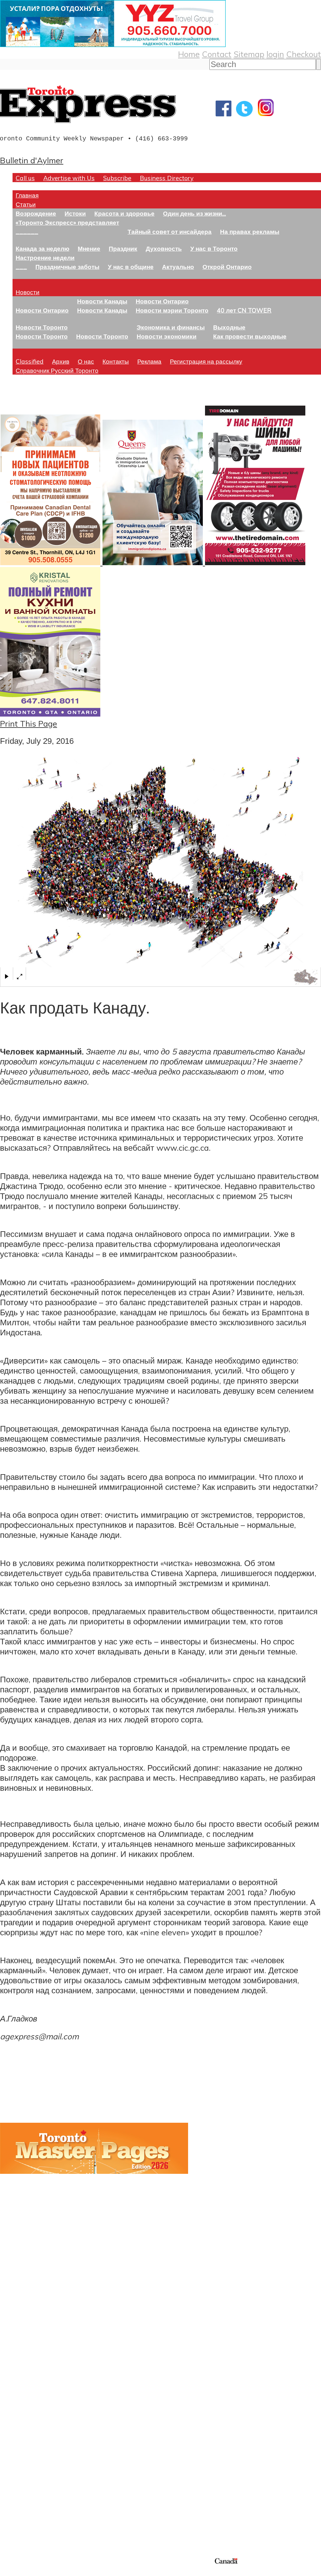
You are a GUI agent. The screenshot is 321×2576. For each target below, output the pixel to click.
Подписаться (24, 2405)
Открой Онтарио (227, 267)
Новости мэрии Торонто (172, 310)
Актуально (178, 267)
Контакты (116, 361)
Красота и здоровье (124, 213)
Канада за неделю (42, 248)
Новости (28, 292)
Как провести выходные (250, 336)
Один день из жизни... (195, 213)
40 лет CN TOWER (244, 310)
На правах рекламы (250, 231)
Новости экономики (167, 336)
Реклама (149, 361)
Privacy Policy (38, 2572)
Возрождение (36, 213)
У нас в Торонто (214, 248)
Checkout (304, 54)
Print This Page (29, 723)
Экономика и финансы (171, 327)
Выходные (229, 327)
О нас (86, 361)
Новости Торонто (42, 327)
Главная (27, 195)
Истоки (75, 213)
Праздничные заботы (67, 267)
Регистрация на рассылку (206, 361)
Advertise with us (33, 2515)
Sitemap (249, 54)
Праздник (123, 248)
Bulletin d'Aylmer (32, 160)
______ (27, 231)
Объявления (23, 2435)
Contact (217, 54)
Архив (61, 361)
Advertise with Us (69, 178)
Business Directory (167, 178)
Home (189, 54)
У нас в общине (131, 267)
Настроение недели (45, 258)
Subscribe (117, 178)
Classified (30, 361)
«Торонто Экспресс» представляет (67, 222)
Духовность (164, 248)
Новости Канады (102, 301)
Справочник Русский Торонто (57, 370)
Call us (25, 178)
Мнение (89, 248)
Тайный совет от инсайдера (170, 231)
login (275, 54)
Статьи (26, 204)
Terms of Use (9, 2572)
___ (21, 267)
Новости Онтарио (42, 310)
